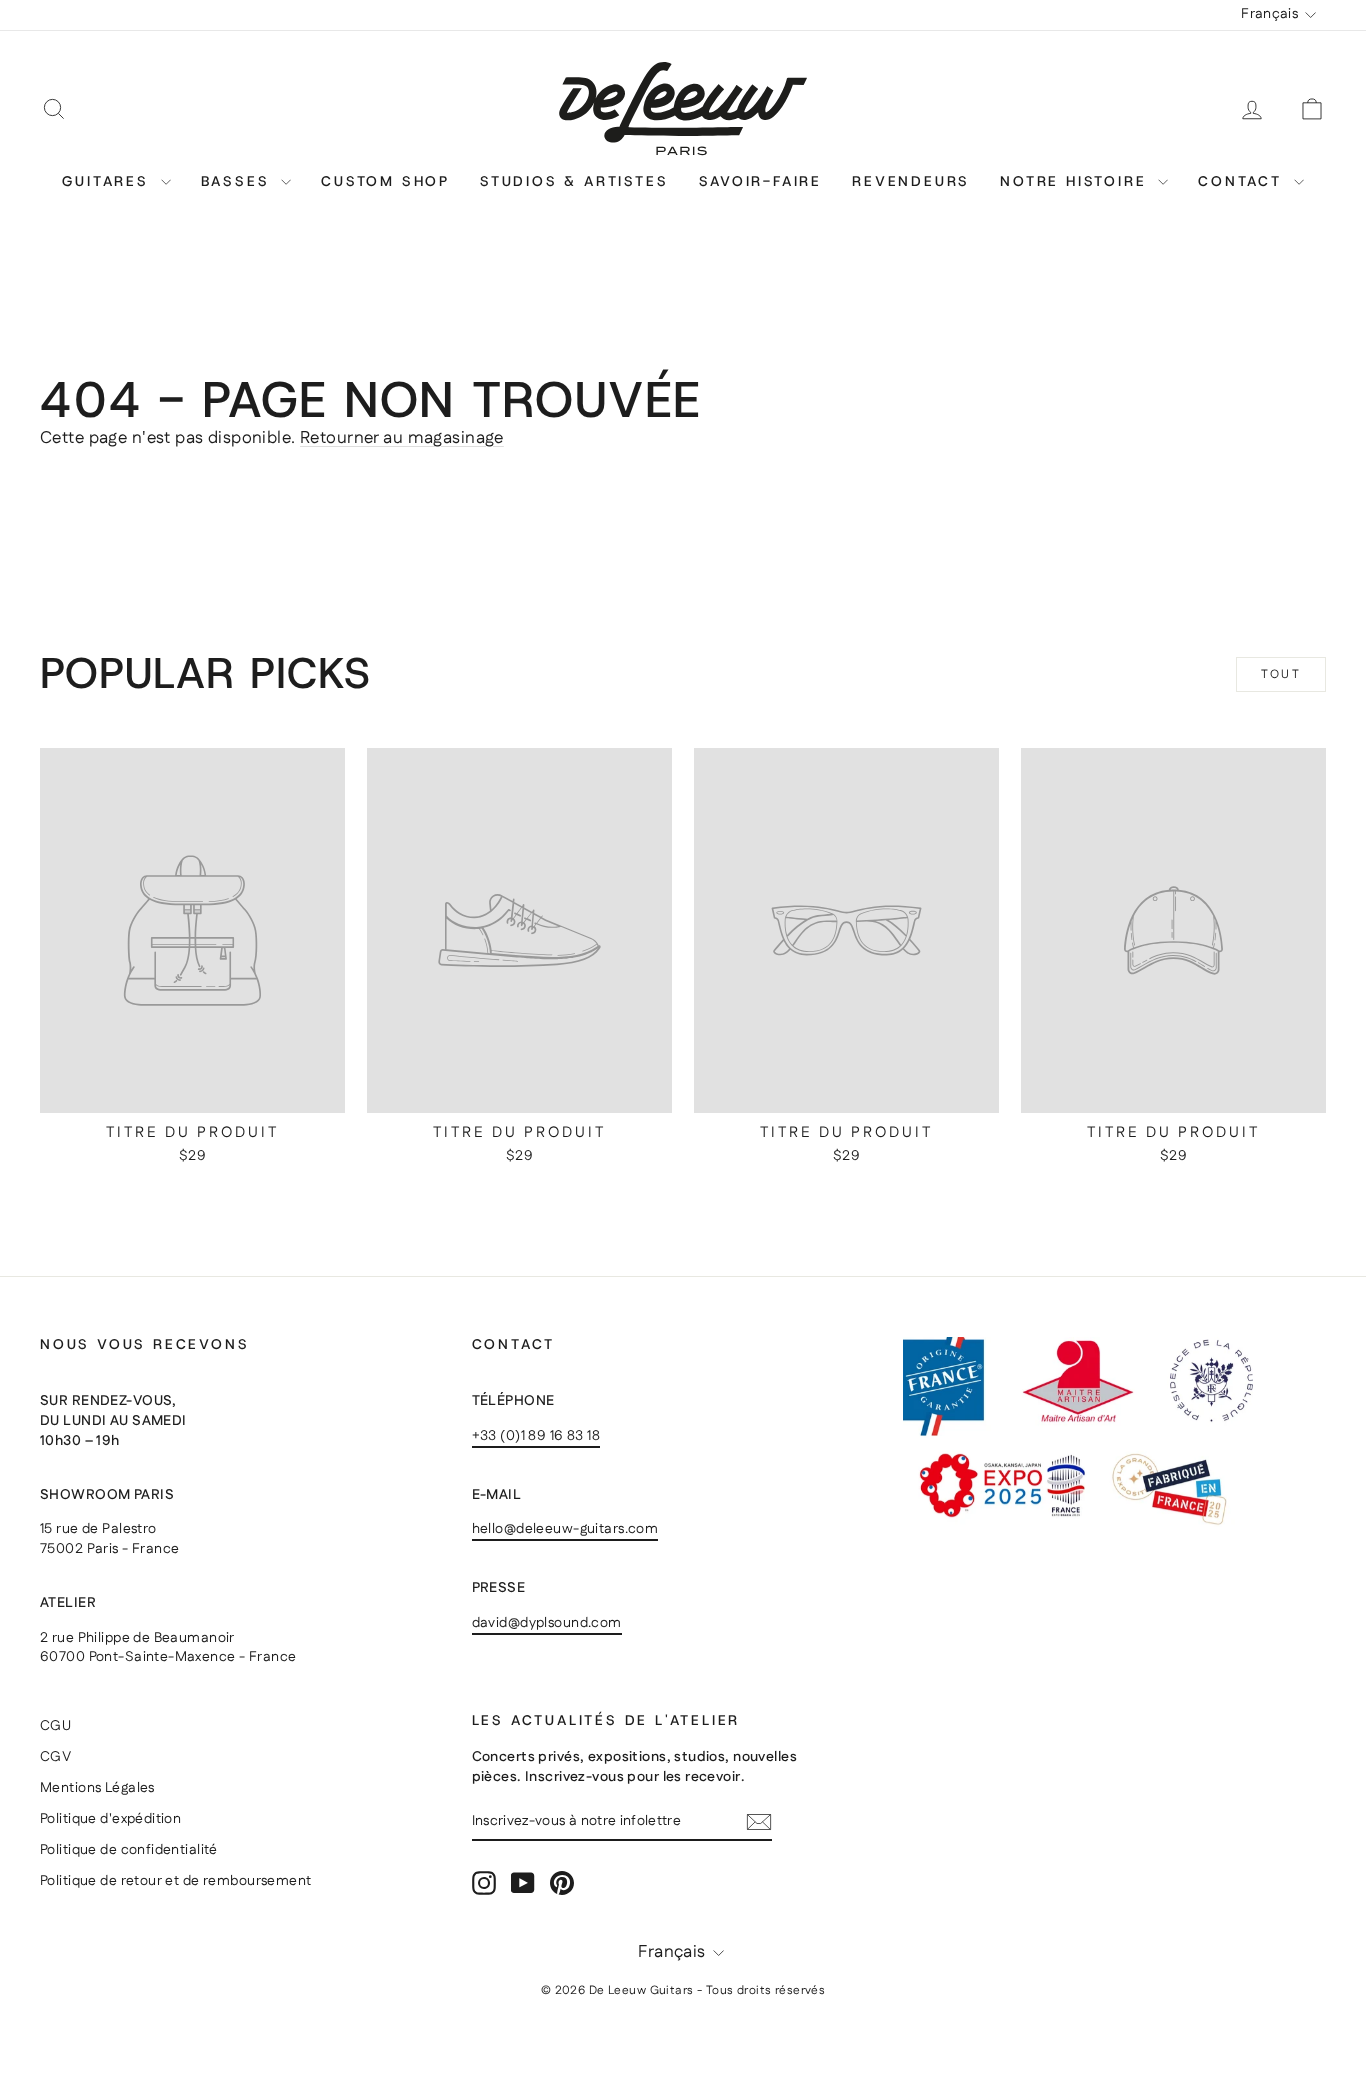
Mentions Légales (97, 1788)
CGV (55, 1757)
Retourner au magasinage (402, 438)
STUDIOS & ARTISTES (574, 181)
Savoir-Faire (761, 181)
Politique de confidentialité (129, 1850)
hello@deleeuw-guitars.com (565, 1529)
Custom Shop (385, 181)
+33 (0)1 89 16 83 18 (536, 1436)
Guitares (108, 181)
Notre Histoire (1076, 181)
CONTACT (1243, 181)
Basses (239, 181)
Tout (1281, 674)
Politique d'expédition (110, 1819)
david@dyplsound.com (547, 1623)
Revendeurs (911, 181)
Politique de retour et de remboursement (176, 1881)
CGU (55, 1726)
